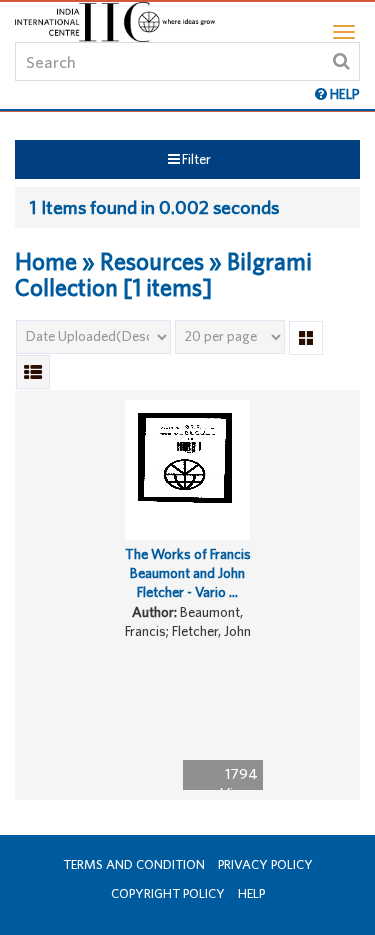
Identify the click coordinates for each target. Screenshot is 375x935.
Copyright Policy (168, 893)
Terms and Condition (134, 864)
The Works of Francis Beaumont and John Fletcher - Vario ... (188, 572)
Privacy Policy (265, 864)
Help (251, 893)
